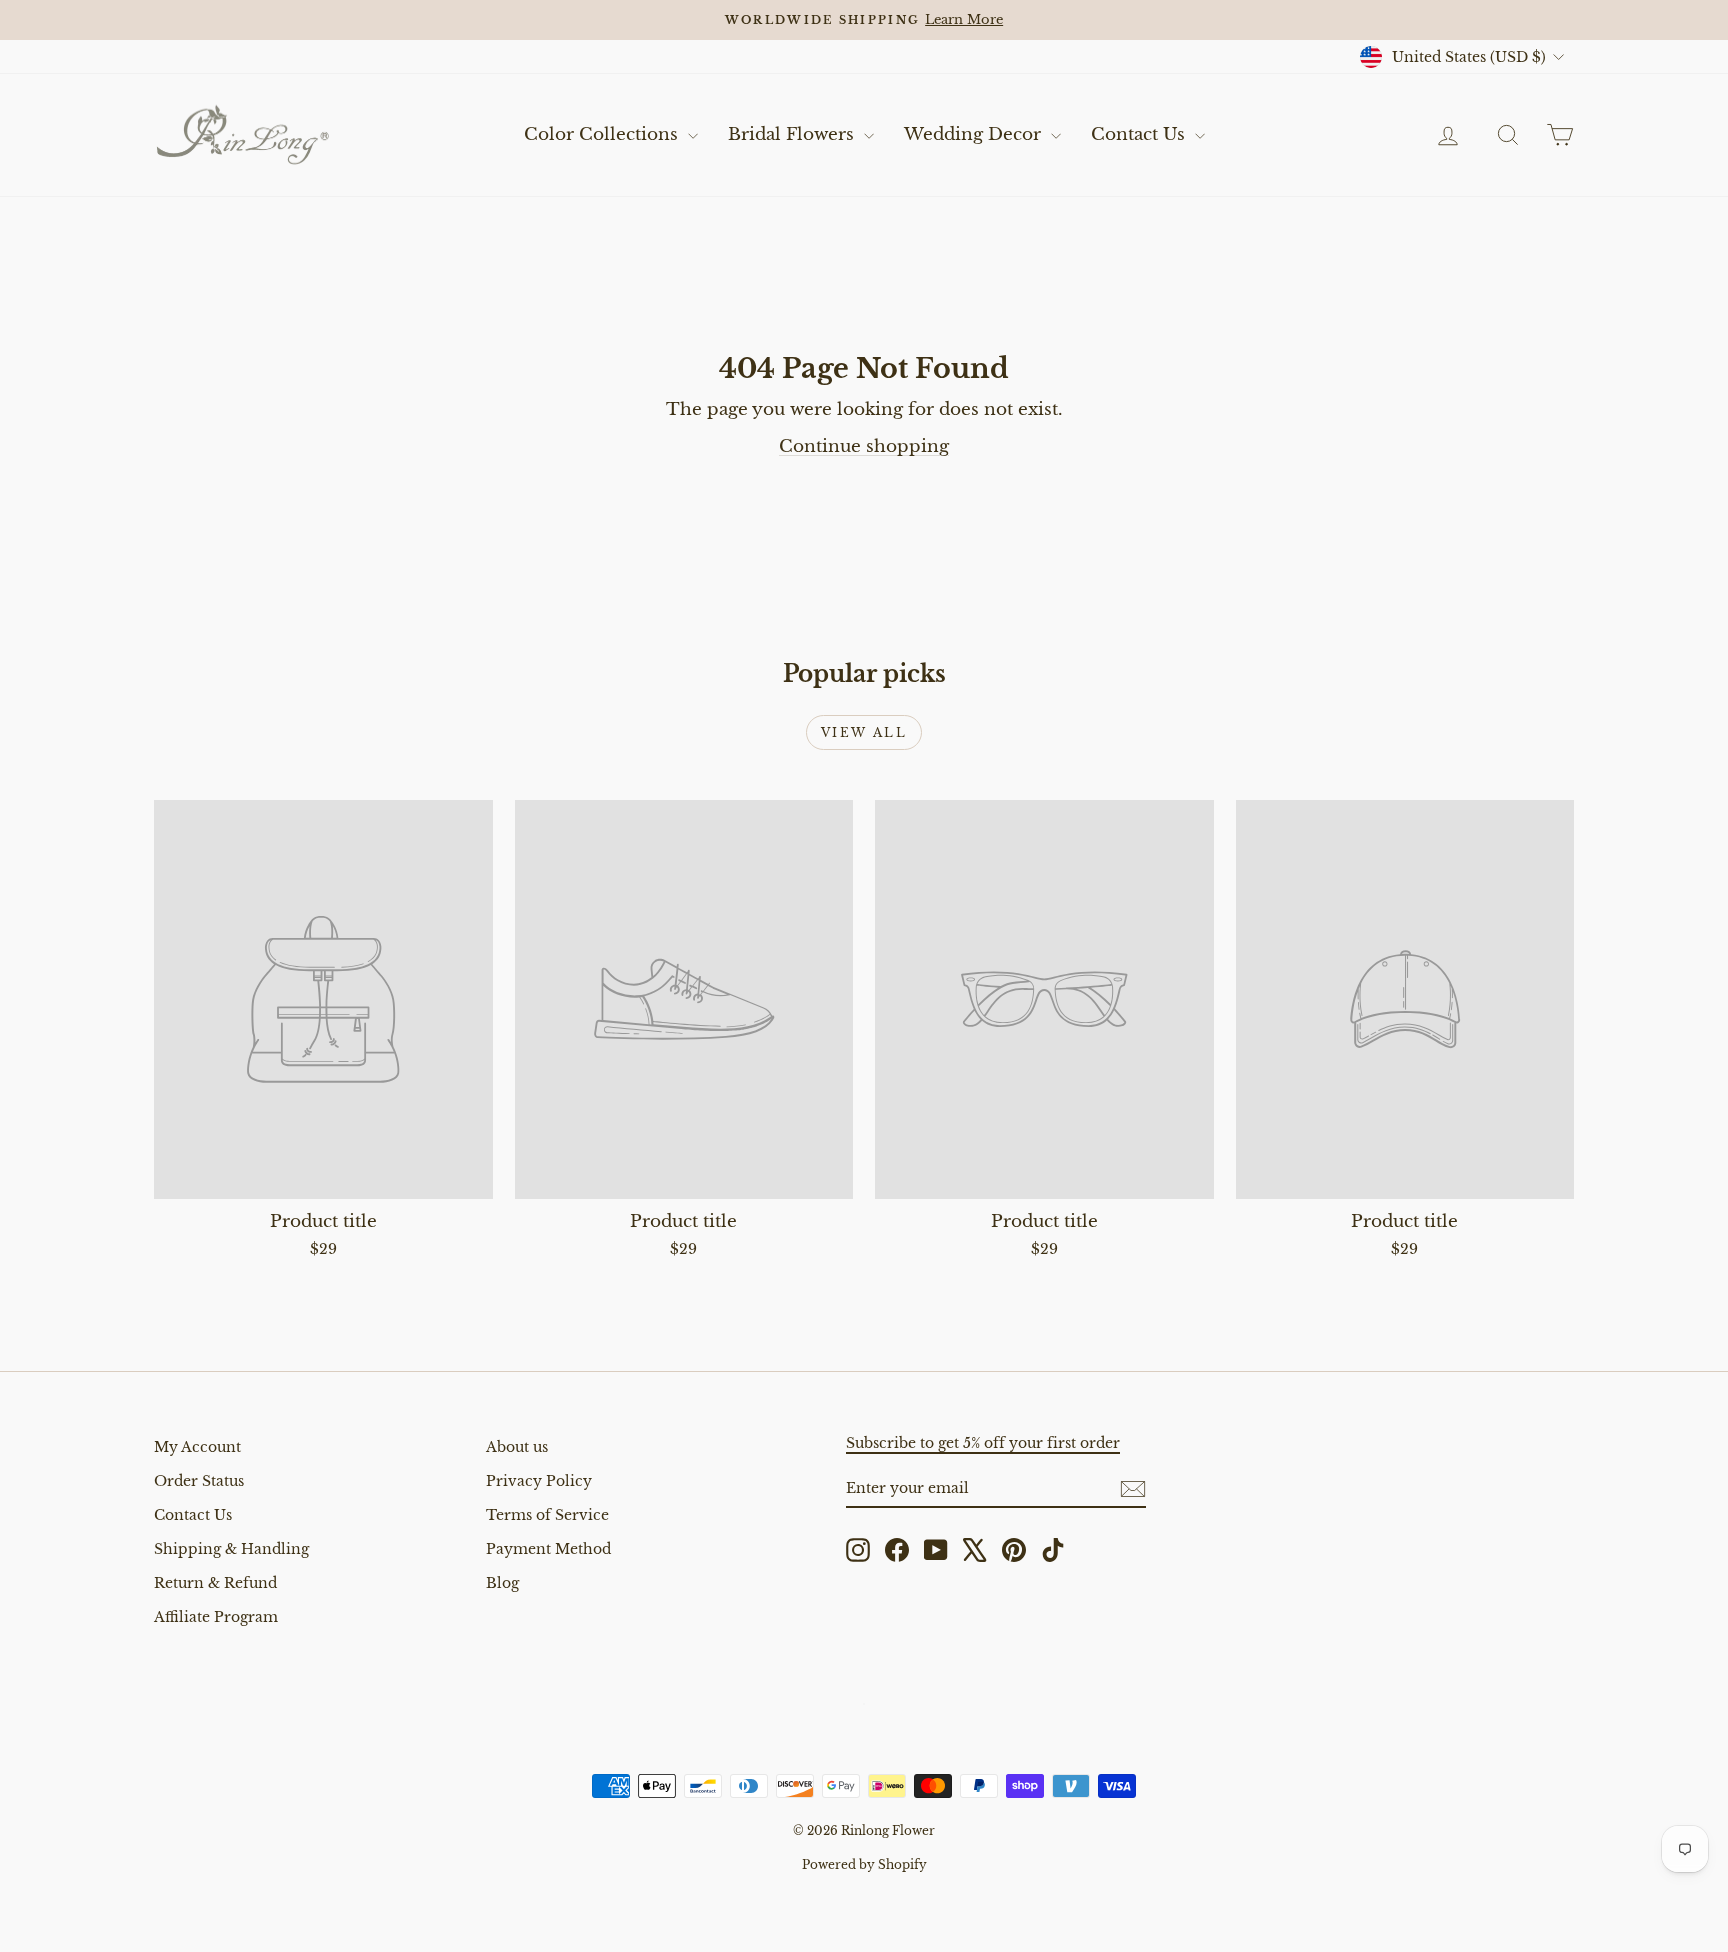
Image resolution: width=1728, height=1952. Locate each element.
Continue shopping (864, 446)
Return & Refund (215, 1583)
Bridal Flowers (793, 134)
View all (864, 732)
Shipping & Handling (231, 1549)
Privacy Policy (539, 1481)
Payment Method (548, 1549)
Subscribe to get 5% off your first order (983, 1443)
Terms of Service (547, 1515)
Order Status (199, 1481)
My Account (197, 1447)
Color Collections (603, 134)
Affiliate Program (216, 1617)
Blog (502, 1583)
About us (517, 1447)
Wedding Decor (975, 134)
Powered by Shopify (864, 1864)
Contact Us (1140, 134)
